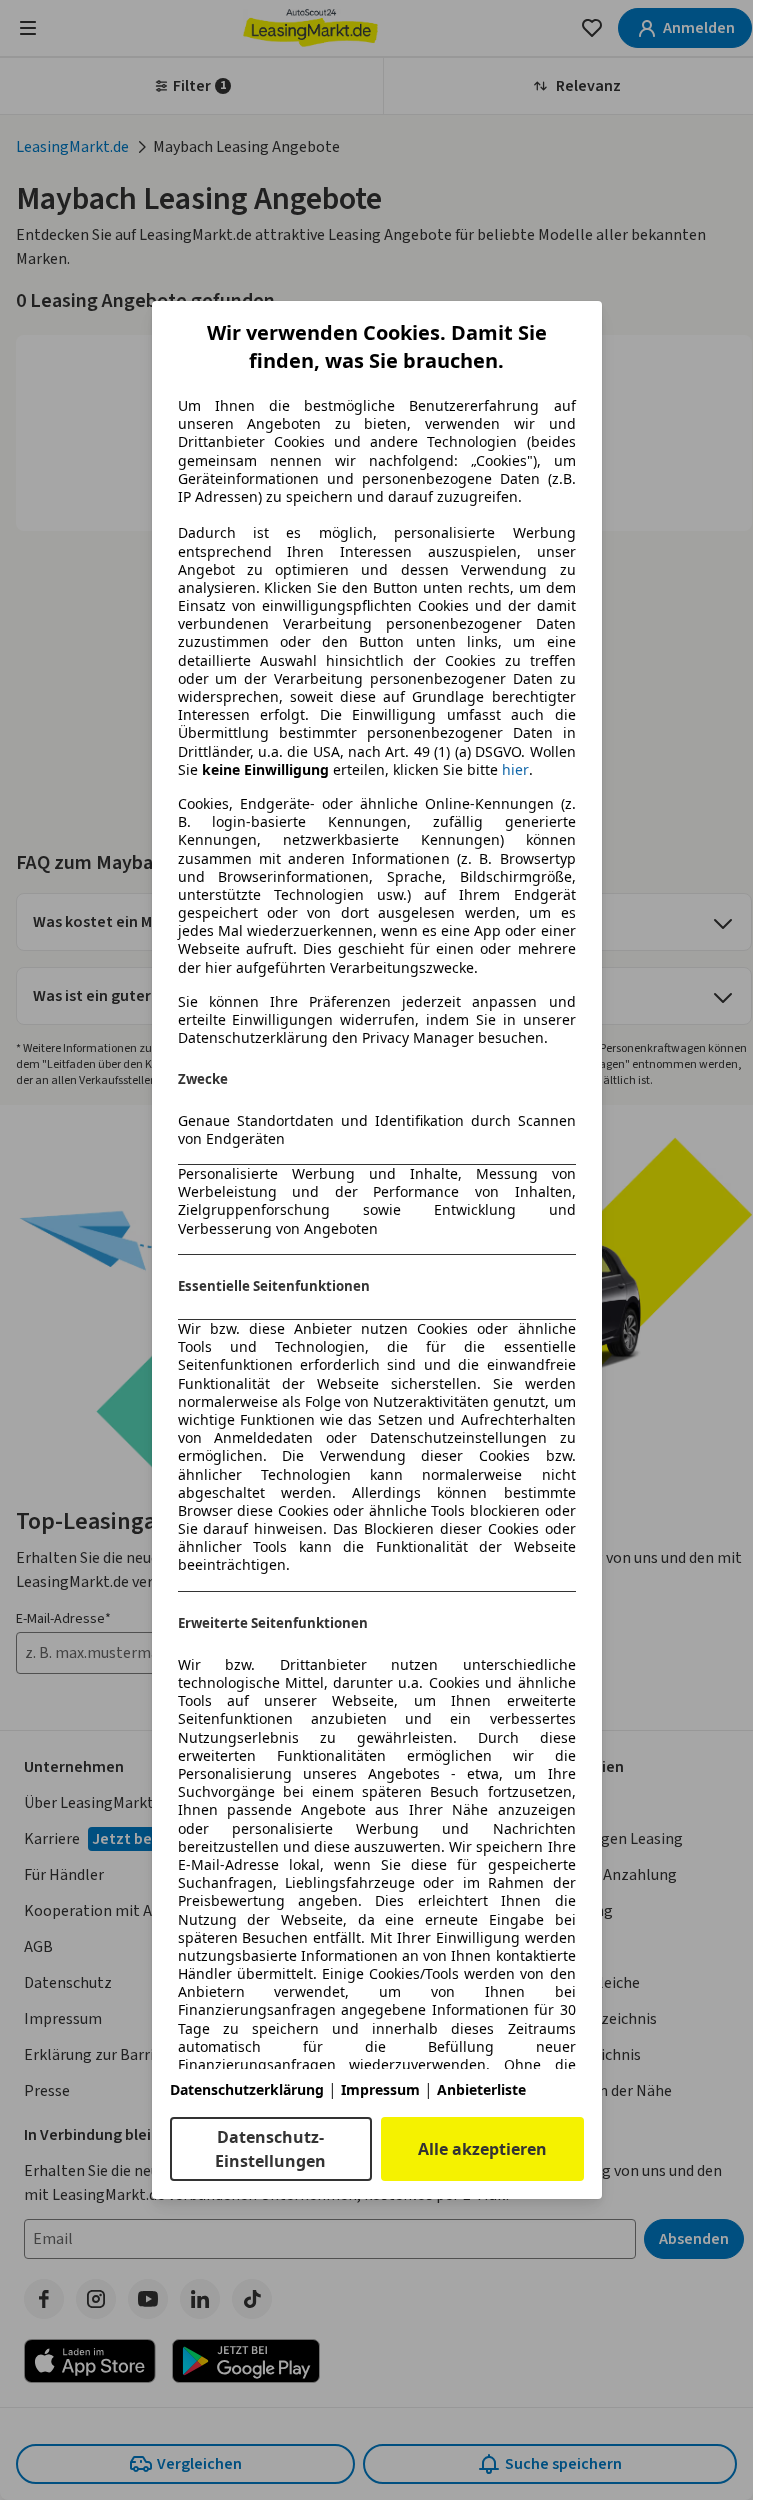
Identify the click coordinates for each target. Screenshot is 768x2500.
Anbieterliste (481, 2089)
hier (515, 770)
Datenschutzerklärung (247, 2089)
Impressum (380, 2089)
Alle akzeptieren (482, 2149)
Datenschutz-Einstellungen (270, 2149)
